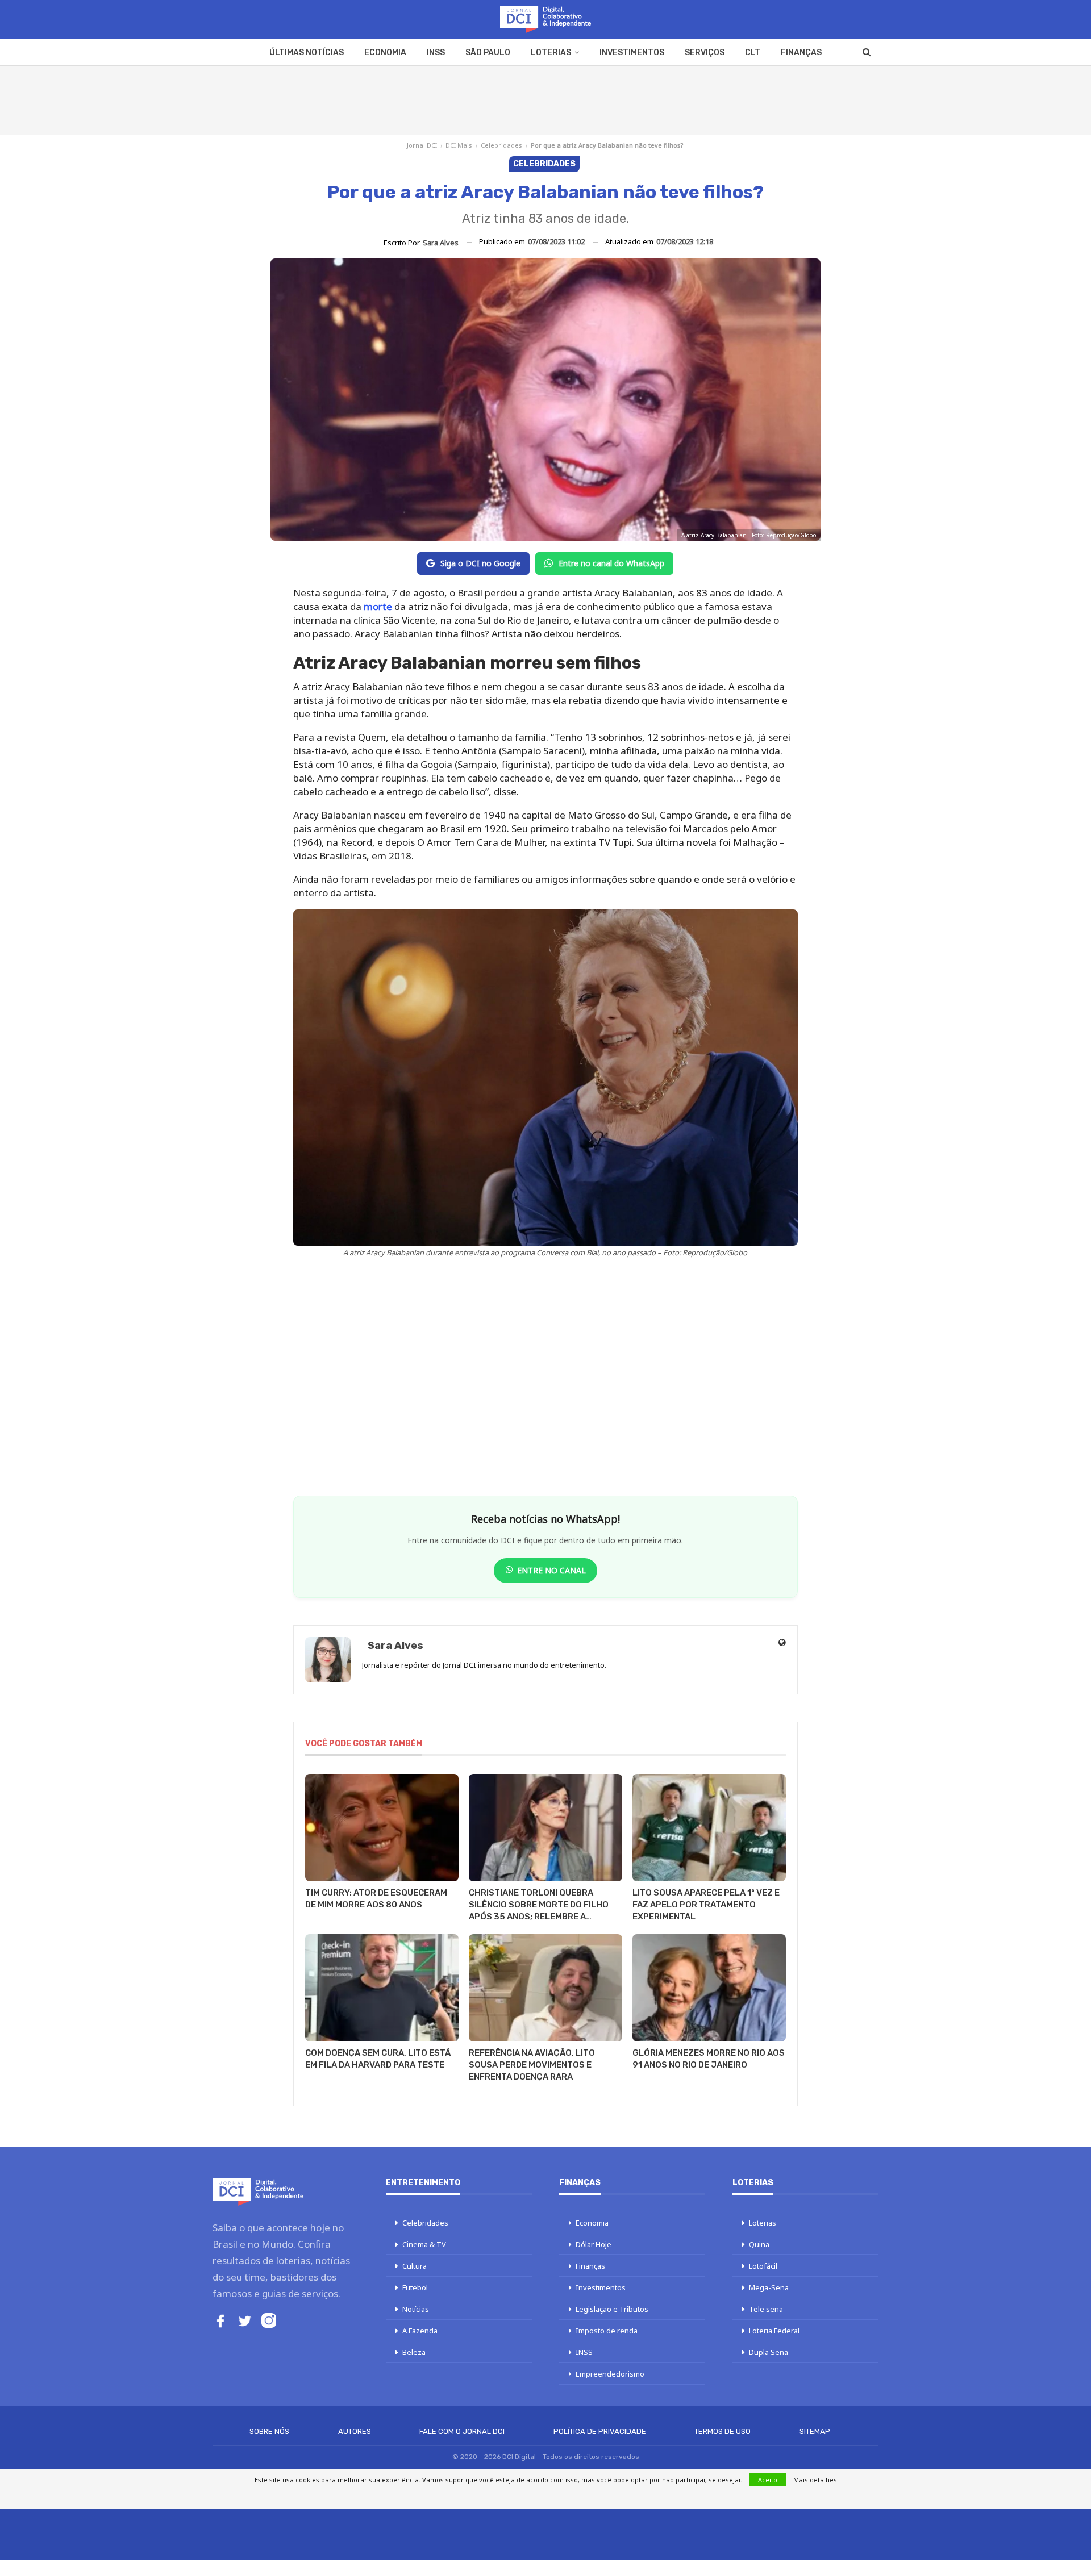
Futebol (415, 2287)
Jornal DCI (422, 145)
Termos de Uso (723, 2431)
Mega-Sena (769, 2287)
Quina (759, 2244)
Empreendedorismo (610, 2374)
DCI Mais (459, 145)
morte (378, 606)
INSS (436, 53)
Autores (355, 2431)
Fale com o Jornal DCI (462, 2431)
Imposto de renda (607, 2331)
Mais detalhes (815, 2480)
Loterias (551, 53)
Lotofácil (763, 2266)
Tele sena (766, 2309)
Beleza (414, 2352)
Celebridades (501, 145)
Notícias (416, 2309)
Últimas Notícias (307, 53)
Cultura (415, 2266)
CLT (753, 53)
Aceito (768, 2480)
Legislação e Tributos (612, 2309)
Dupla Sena (769, 2352)
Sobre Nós (269, 2431)
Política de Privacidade (600, 2431)
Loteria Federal (774, 2331)
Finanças (801, 53)
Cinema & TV (424, 2244)
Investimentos (632, 53)
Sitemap (815, 2431)
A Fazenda (420, 2331)
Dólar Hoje (594, 2244)
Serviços (705, 53)
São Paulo (488, 53)
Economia (385, 53)
